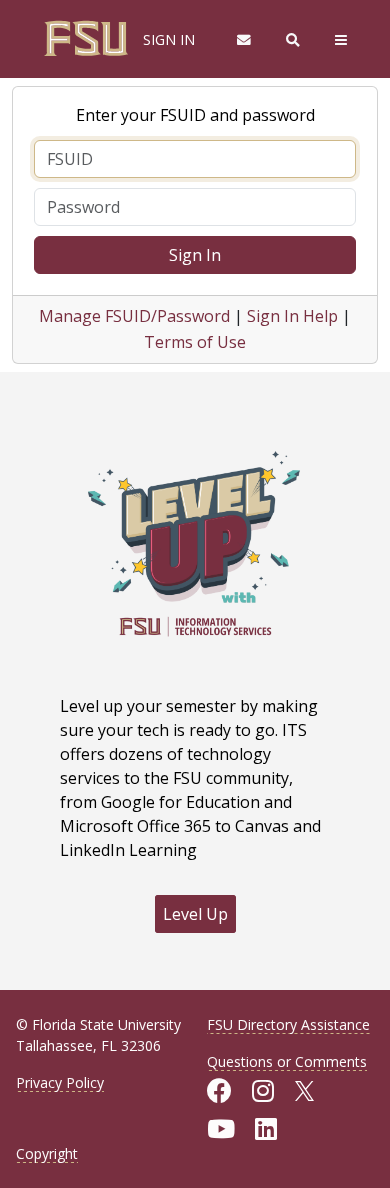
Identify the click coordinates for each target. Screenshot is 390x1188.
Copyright (47, 1153)
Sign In (195, 255)
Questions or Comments (287, 1061)
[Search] (293, 39)
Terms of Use (195, 342)
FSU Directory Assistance (288, 1024)
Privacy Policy (60, 1082)
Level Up (195, 914)
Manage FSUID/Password (134, 316)
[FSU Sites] (341, 39)
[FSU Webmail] (243, 39)
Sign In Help (292, 316)
